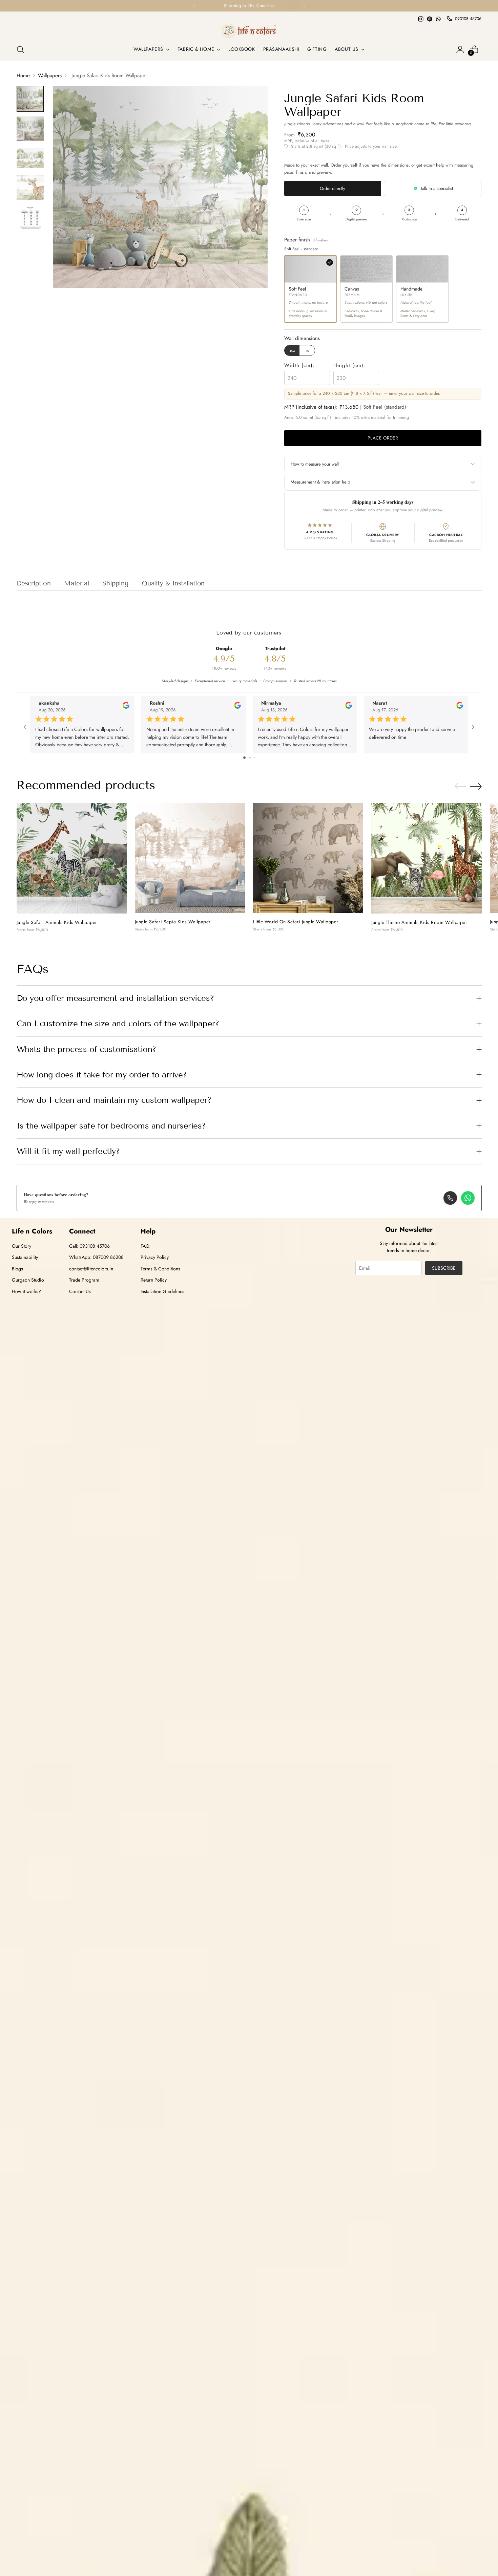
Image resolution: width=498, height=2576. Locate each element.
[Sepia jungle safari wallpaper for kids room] (190, 858)
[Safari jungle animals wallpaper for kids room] (308, 858)
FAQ (145, 1246)
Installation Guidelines (162, 1291)
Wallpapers (50, 76)
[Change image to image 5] (30, 218)
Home (23, 76)
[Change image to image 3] (30, 158)
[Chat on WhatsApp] (468, 1198)
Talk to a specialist (437, 188)
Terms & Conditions (160, 1269)
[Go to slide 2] (250, 758)
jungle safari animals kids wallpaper (57, 922)
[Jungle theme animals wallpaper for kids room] (426, 858)
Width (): (299, 365)
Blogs (17, 1269)
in (308, 351)
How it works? (26, 1291)
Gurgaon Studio (28, 1280)
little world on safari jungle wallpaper (296, 922)
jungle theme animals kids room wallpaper (419, 922)
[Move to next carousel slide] (476, 786)
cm (293, 351)
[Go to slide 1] (244, 758)
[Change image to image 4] (30, 187)
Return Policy (154, 1280)
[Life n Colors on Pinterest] (430, 19)
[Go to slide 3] (255, 758)
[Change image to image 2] (30, 128)
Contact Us (80, 1291)
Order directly (333, 188)
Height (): (349, 365)
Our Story (22, 1246)
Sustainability (25, 1257)
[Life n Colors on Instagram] (421, 19)
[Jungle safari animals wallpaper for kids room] (72, 858)
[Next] (304, 6)
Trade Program (84, 1280)
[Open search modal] (20, 49)
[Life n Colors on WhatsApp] (438, 19)
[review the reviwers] (126, 707)
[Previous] (194, 6)
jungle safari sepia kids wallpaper (173, 922)
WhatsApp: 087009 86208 (96, 1257)
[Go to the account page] (460, 49)
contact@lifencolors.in (91, 1269)
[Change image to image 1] (30, 99)
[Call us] (450, 1198)
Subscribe (444, 1268)
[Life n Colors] (249, 31)
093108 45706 (468, 19)
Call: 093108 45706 (89, 1246)
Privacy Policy (155, 1257)
